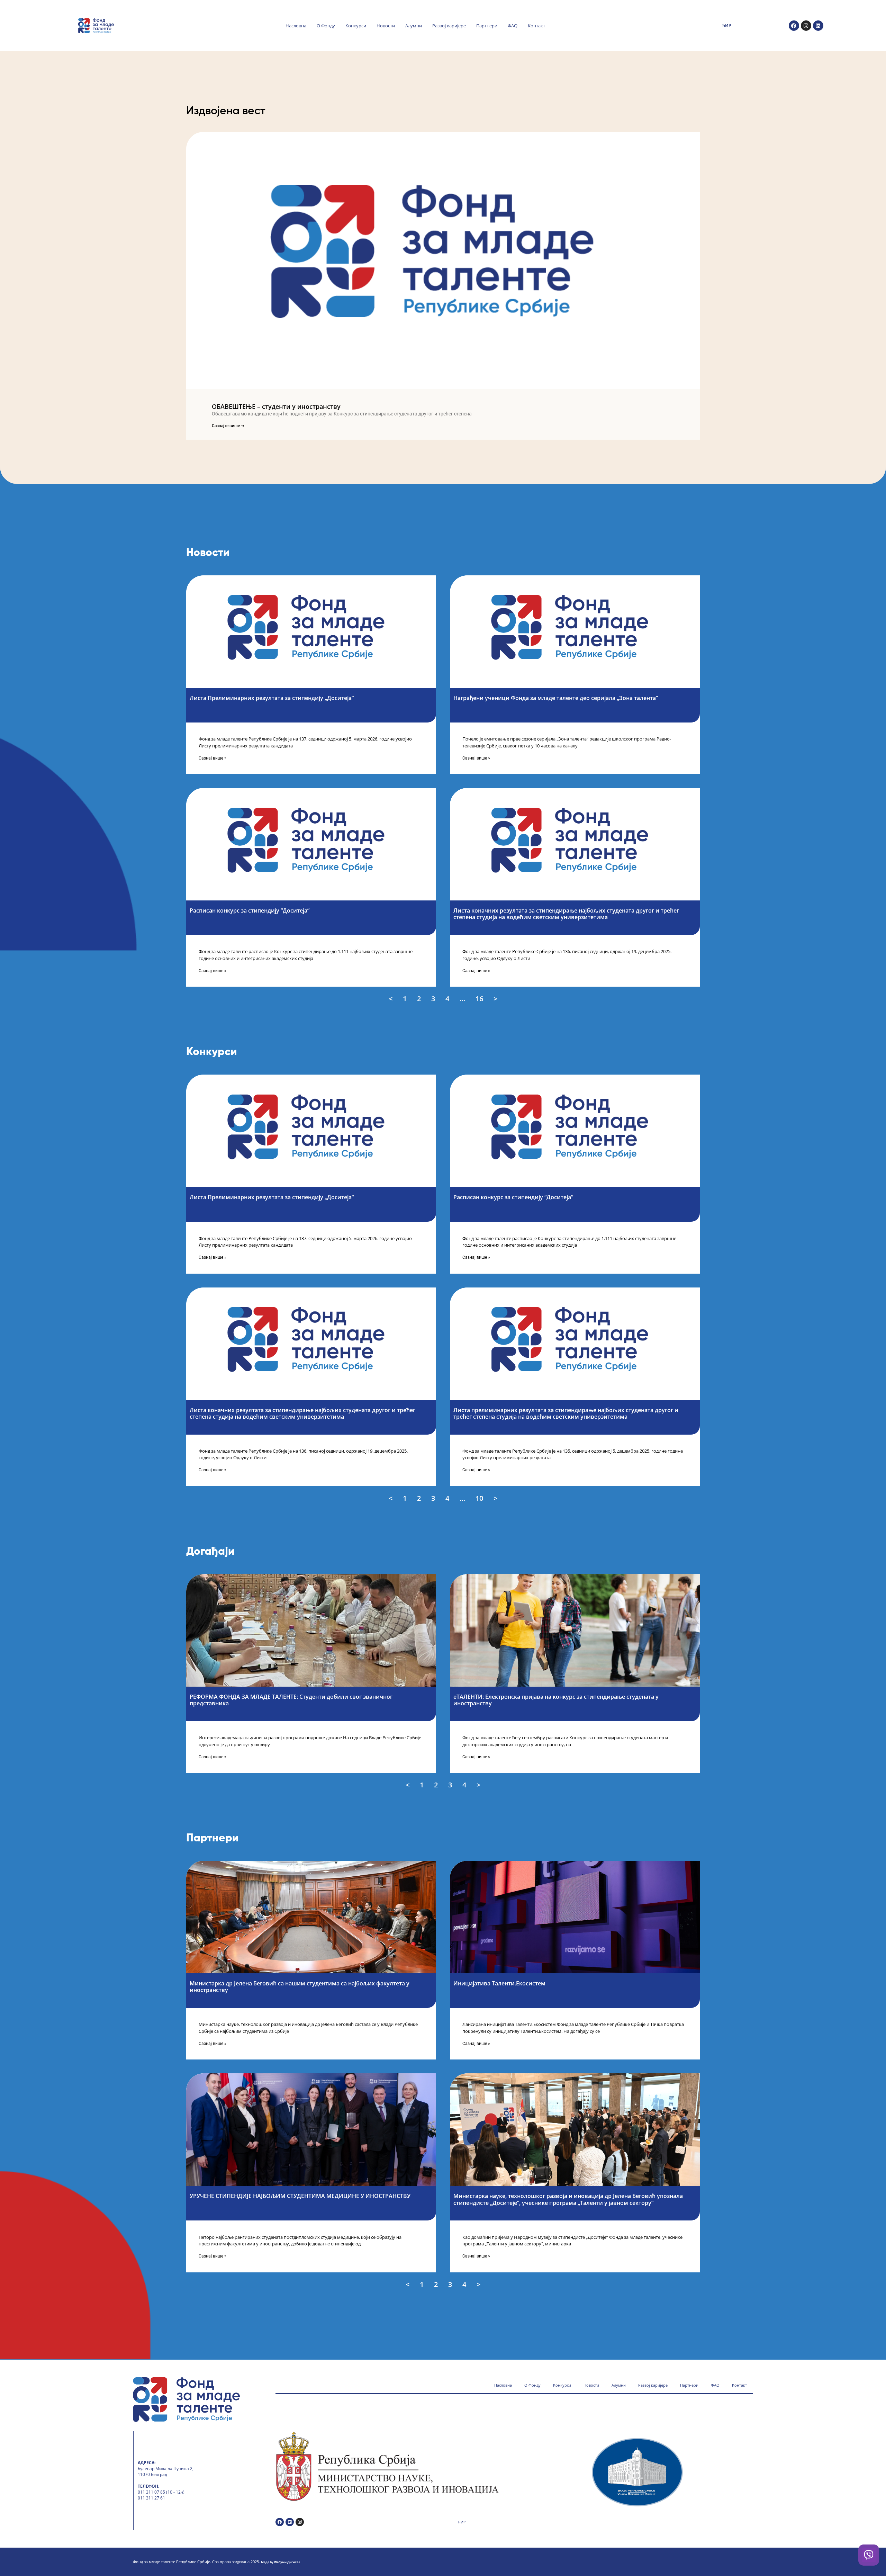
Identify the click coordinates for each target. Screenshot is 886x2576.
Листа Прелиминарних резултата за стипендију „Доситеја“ (272, 698)
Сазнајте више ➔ (228, 426)
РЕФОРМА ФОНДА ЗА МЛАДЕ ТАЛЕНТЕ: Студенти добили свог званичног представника (291, 1700)
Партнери (487, 26)
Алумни (414, 26)
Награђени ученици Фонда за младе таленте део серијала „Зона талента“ (556, 698)
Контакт (536, 26)
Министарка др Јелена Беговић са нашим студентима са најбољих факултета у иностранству (300, 1987)
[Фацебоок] (794, 26)
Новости (386, 26)
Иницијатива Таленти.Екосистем (499, 1983)
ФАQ (513, 26)
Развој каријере (449, 26)
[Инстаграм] (806, 26)
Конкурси (356, 26)
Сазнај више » (213, 758)
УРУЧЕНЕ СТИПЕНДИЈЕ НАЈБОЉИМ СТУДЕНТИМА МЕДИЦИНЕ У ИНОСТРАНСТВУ (301, 2196)
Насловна (296, 26)
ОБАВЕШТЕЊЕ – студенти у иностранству (276, 406)
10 (480, 1498)
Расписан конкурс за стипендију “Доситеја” (250, 910)
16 (480, 998)
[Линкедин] (818, 26)
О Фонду (326, 26)
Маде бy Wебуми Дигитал (281, 2562)
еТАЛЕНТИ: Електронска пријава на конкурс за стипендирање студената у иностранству (556, 1700)
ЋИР (726, 25)
